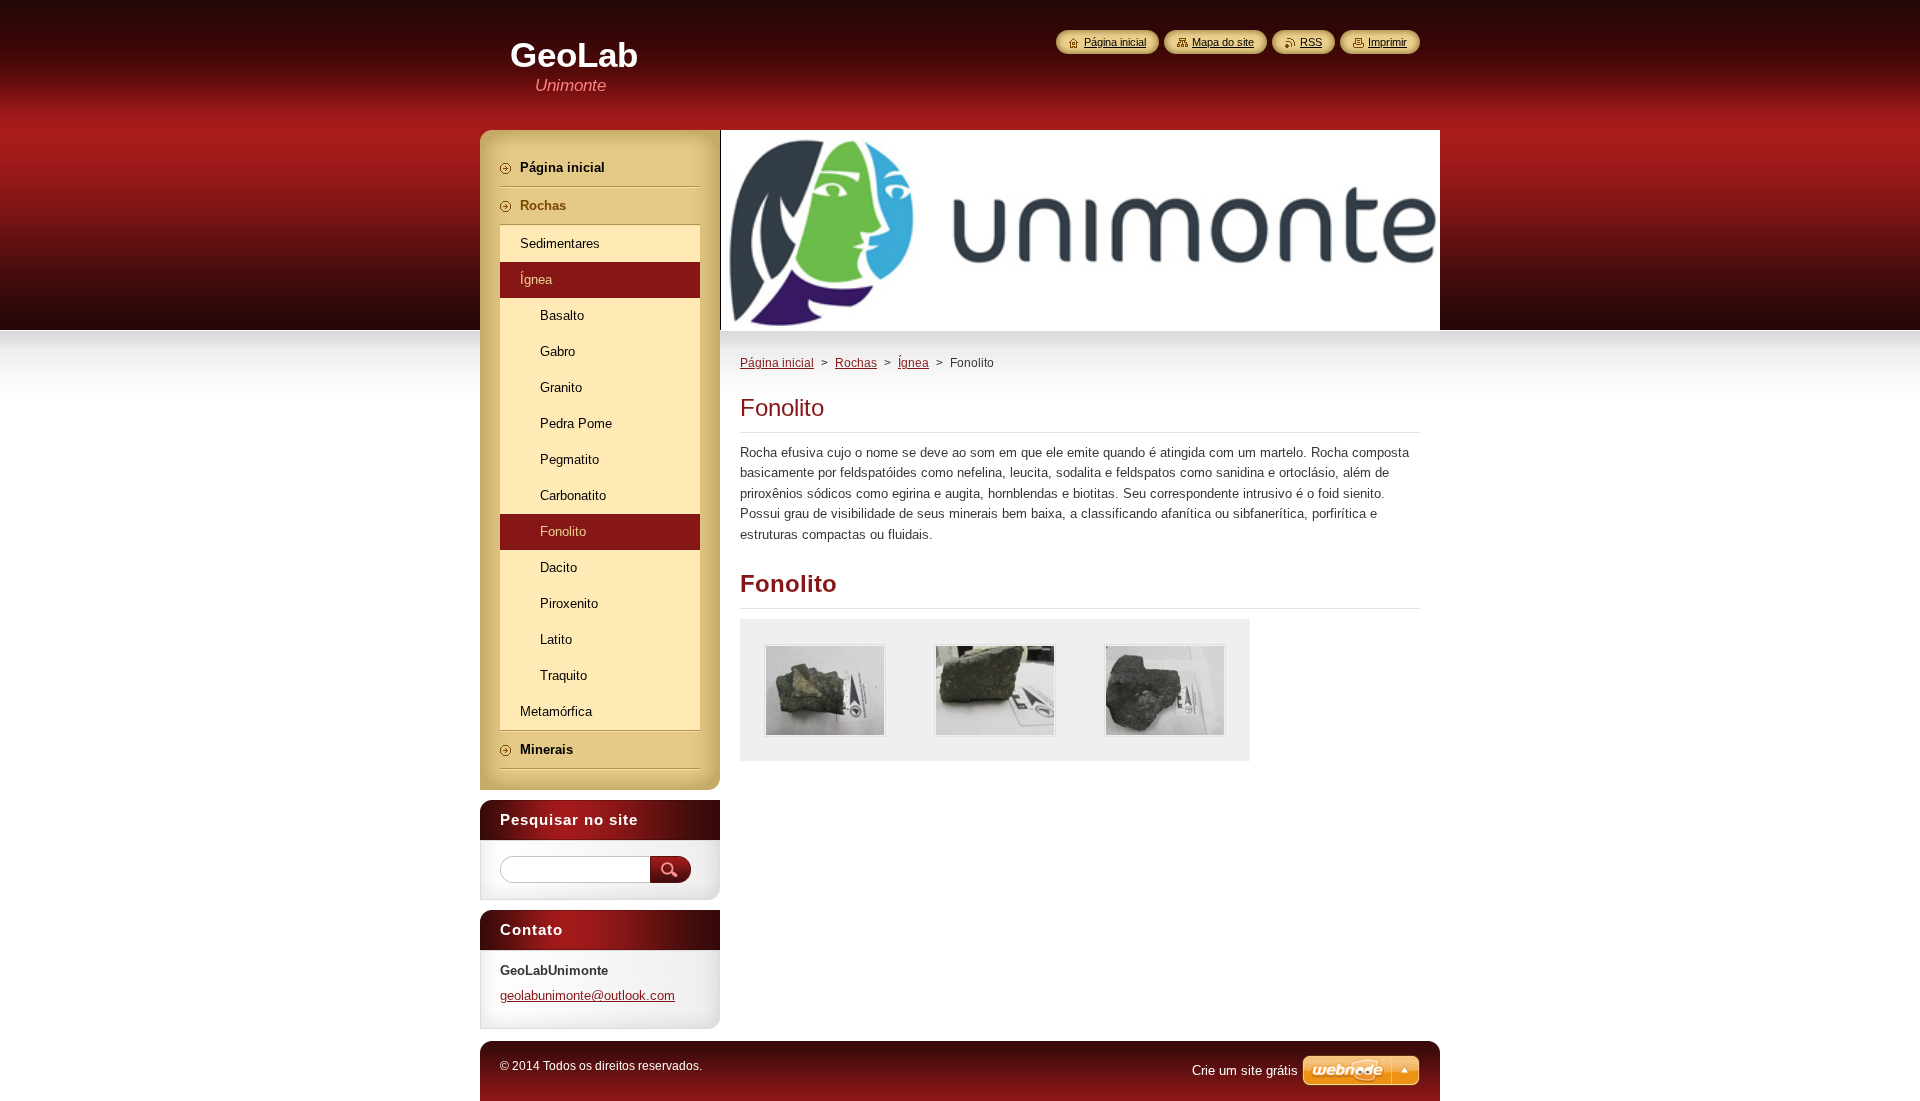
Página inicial (777, 363)
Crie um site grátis (1245, 1070)
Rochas (856, 363)
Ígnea (913, 363)
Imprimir (1387, 42)
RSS (1311, 42)
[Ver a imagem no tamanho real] (825, 690)
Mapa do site (1223, 42)
